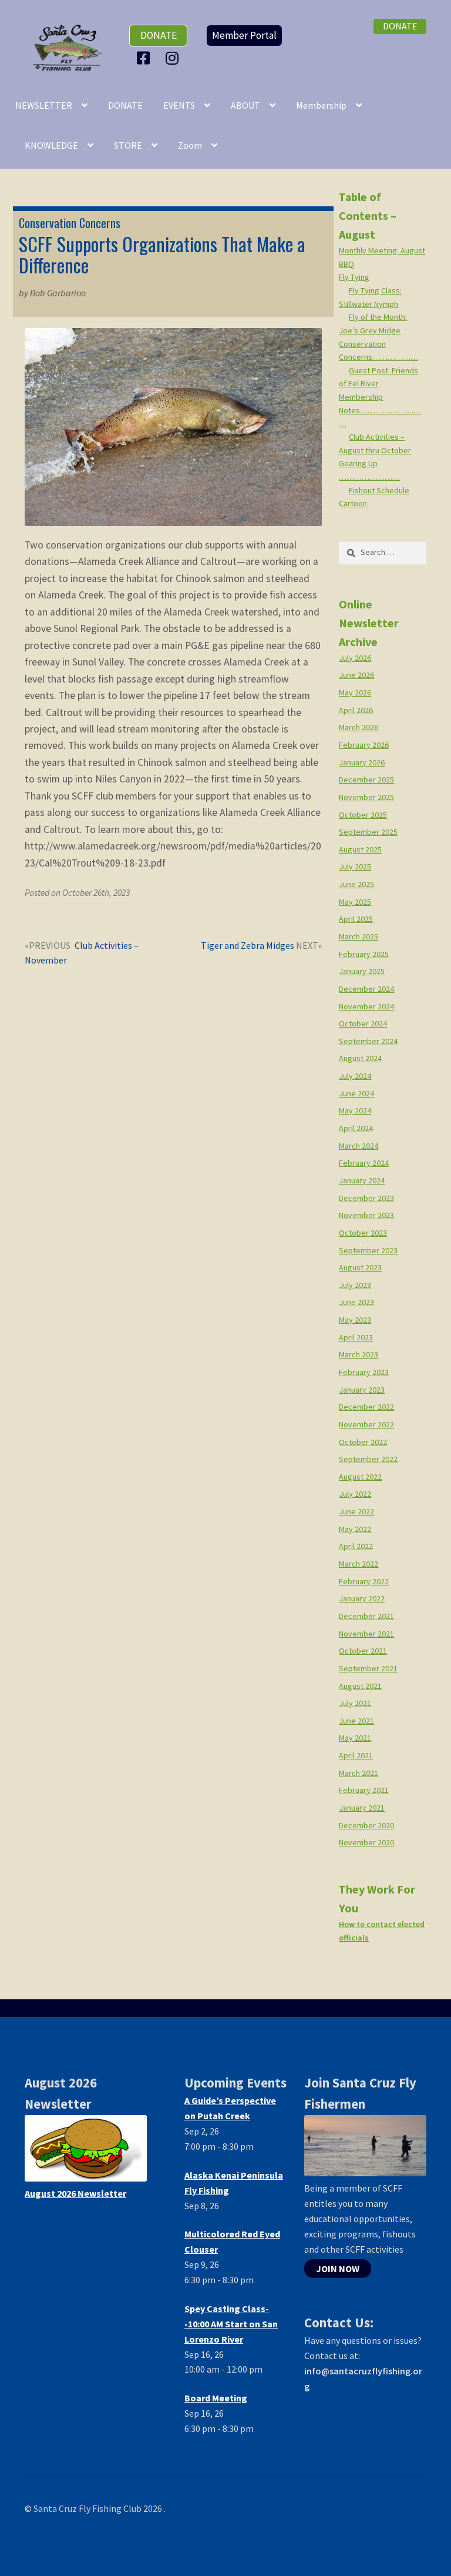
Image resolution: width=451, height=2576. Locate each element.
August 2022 (360, 1477)
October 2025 (363, 815)
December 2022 (366, 1407)
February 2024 (364, 1163)
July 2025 (355, 867)
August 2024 (360, 1058)
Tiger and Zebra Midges (248, 946)
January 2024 (362, 1180)
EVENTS (179, 105)
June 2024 (356, 1093)
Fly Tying (354, 277)
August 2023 (360, 1267)
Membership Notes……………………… (380, 410)
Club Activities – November (82, 953)
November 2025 (366, 797)
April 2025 (356, 919)
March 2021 (359, 1773)
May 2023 (355, 1320)
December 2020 (366, 1825)
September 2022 (368, 1459)
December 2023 (366, 1198)
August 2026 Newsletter (75, 2193)
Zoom (190, 145)
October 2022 (363, 1442)
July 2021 (355, 1703)
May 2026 (355, 692)
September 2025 (368, 832)
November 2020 (366, 1842)
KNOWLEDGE (51, 145)
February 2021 (364, 1790)
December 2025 (366, 780)
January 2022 (362, 1598)
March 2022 (359, 1564)
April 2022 (356, 1546)
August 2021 (360, 1686)
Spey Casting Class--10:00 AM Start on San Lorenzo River (231, 2324)
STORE (128, 145)
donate (159, 35)
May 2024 (355, 1110)
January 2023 (362, 1390)
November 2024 (366, 1006)
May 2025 (355, 902)
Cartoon (353, 503)
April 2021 (356, 1755)
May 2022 (355, 1529)
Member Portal (244, 35)
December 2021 (366, 1616)
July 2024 (355, 1076)
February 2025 (364, 954)
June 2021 (356, 1721)
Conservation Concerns (70, 223)
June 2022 (356, 1511)
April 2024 (356, 1128)
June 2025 (356, 884)
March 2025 (359, 936)
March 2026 (359, 727)
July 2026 (355, 658)
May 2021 (355, 1738)
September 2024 (368, 1041)
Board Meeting (216, 2398)
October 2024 (363, 1023)
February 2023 (364, 1372)
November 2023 (366, 1215)
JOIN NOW (338, 2269)
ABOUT (245, 105)
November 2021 (366, 1634)
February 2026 (364, 745)
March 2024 (359, 1146)
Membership (321, 105)
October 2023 (363, 1233)
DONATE (125, 105)
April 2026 (356, 710)
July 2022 (355, 1494)
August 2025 (360, 849)
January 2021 (362, 1808)
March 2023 (359, 1354)
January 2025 (362, 971)
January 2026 (362, 762)
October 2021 (363, 1651)
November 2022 (366, 1424)
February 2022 (364, 1581)
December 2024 (366, 989)
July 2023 (355, 1285)
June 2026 (356, 675)
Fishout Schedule (379, 490)
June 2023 (356, 1302)
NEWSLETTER (44, 105)
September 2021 (368, 1668)
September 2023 (368, 1250)
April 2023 (356, 1337)
